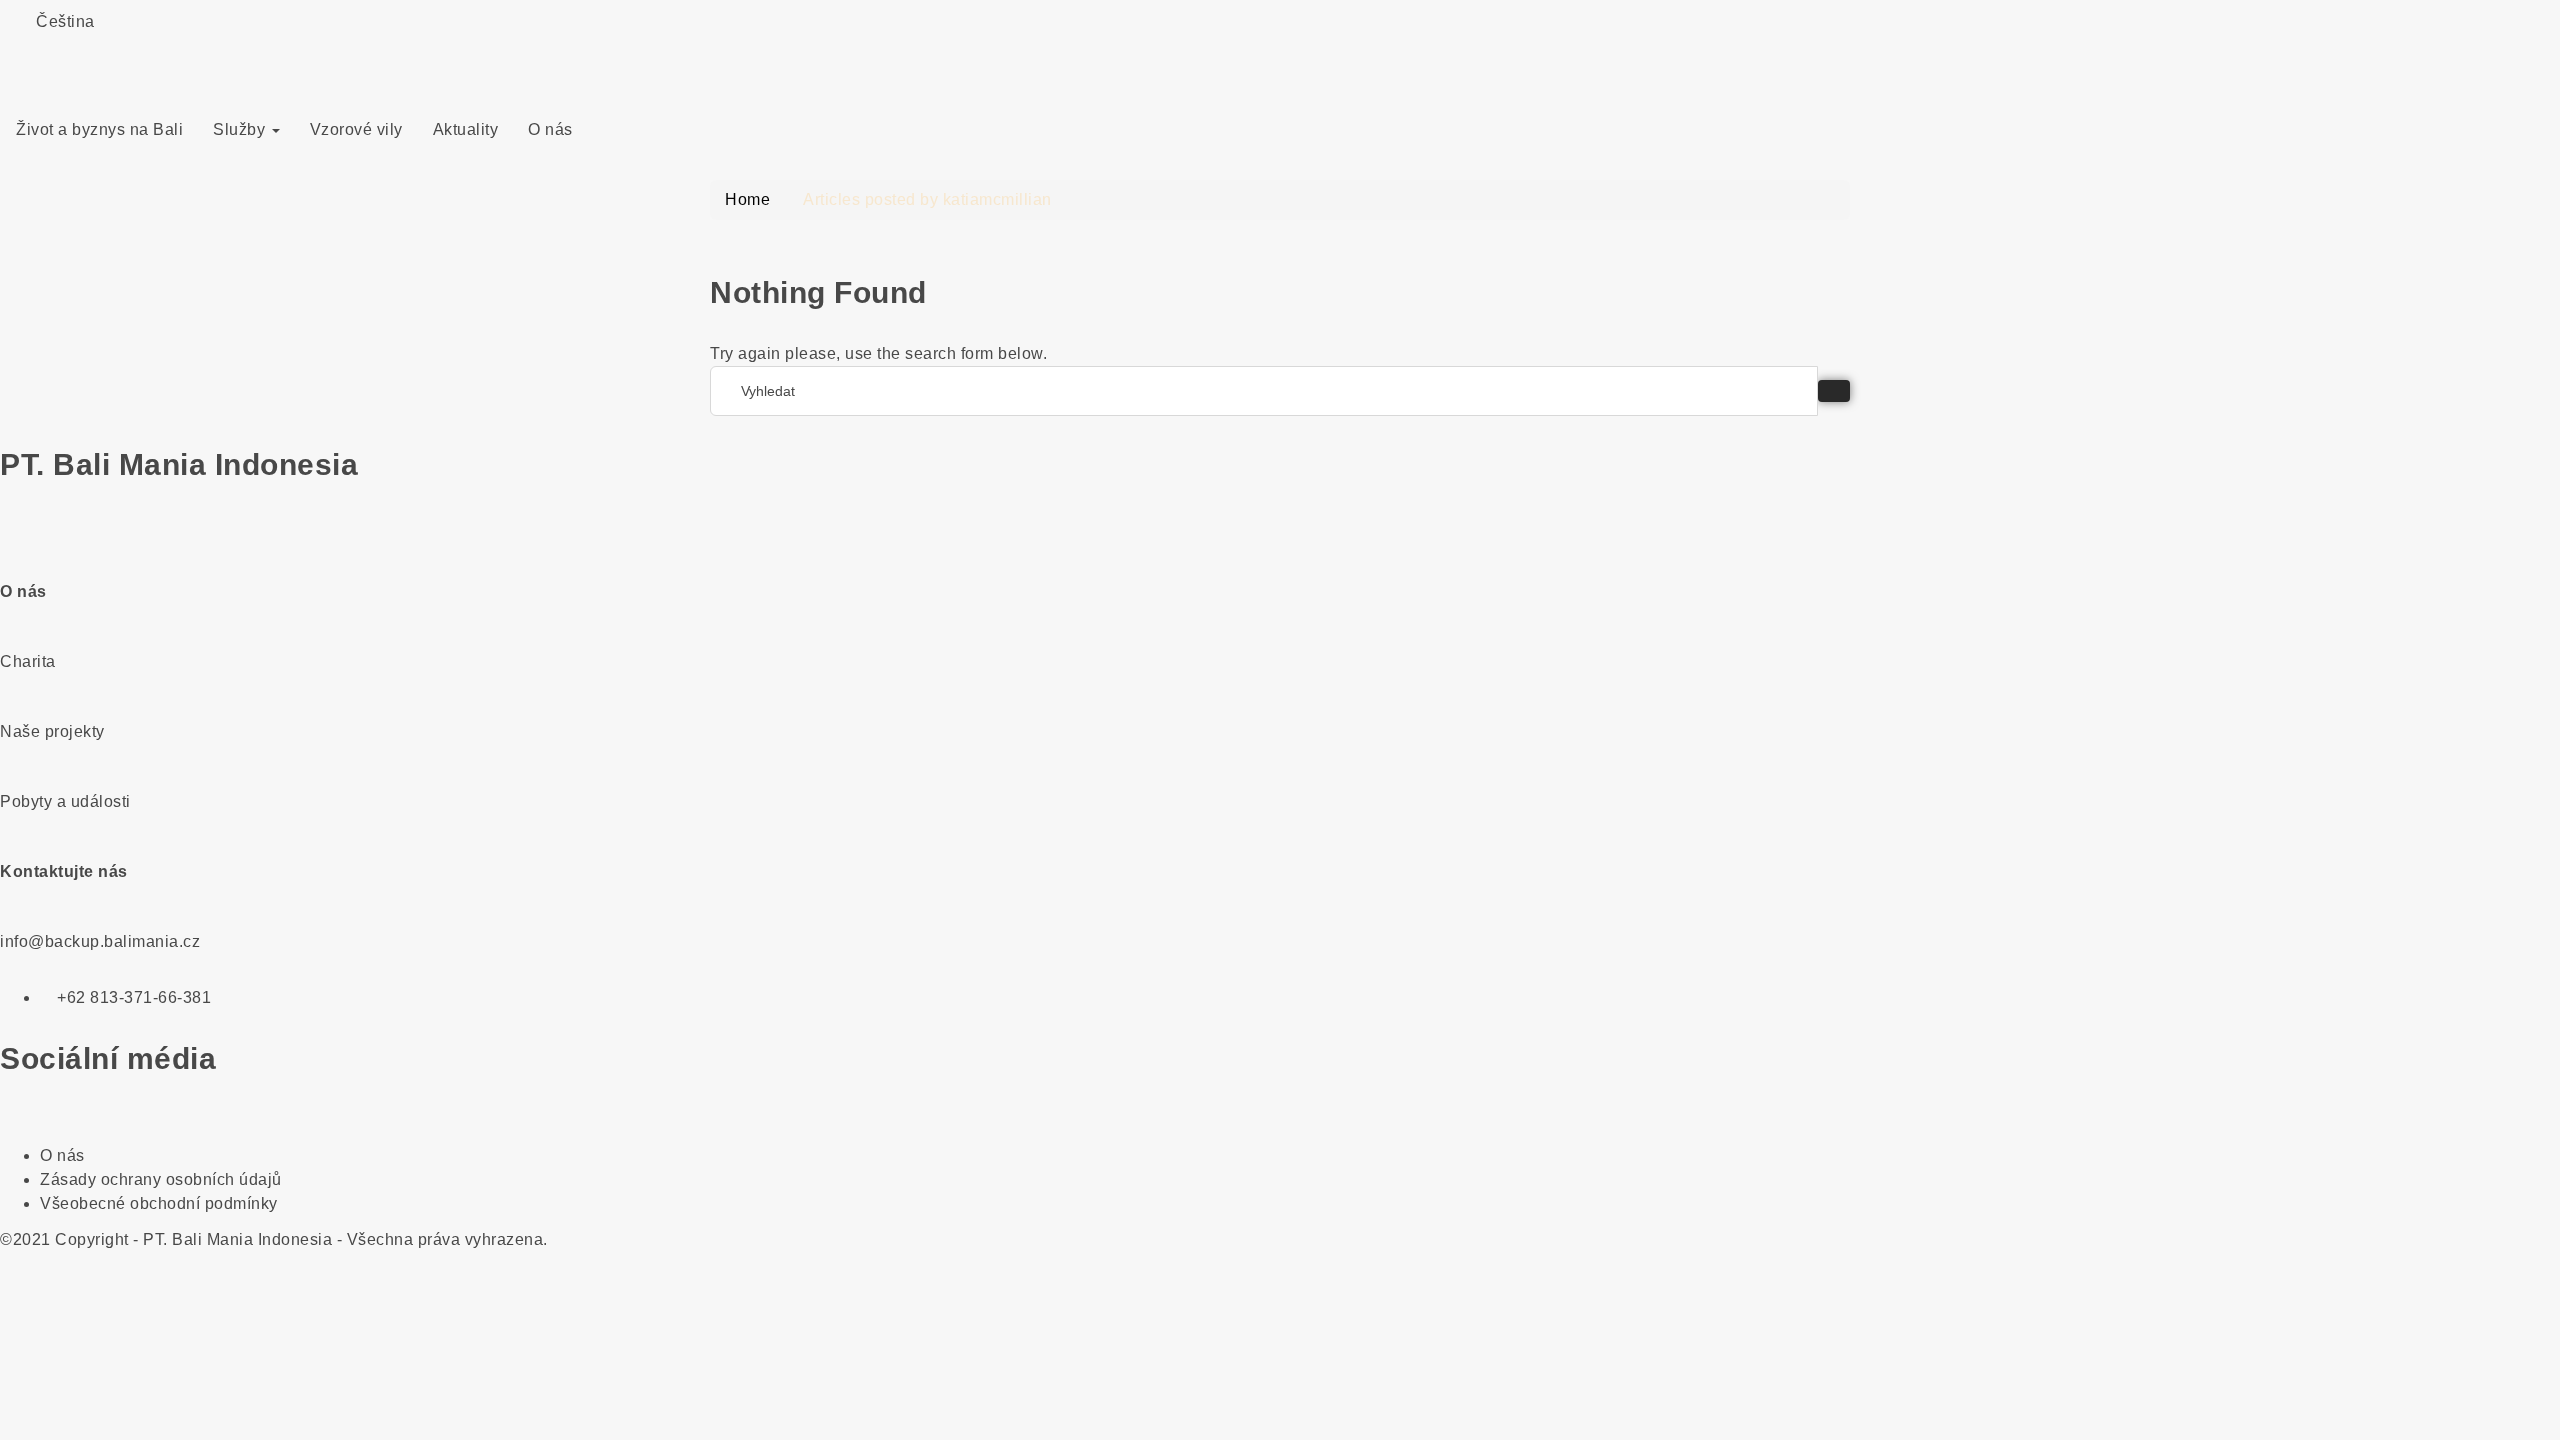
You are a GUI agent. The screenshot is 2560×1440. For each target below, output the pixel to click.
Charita (28, 661)
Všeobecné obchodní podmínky (159, 1203)
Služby (241, 129)
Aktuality (466, 129)
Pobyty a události (65, 801)
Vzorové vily (356, 129)
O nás (550, 129)
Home (747, 199)
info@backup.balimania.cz (100, 941)
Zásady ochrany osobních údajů (161, 1179)
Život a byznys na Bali (99, 129)
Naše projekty (52, 731)
